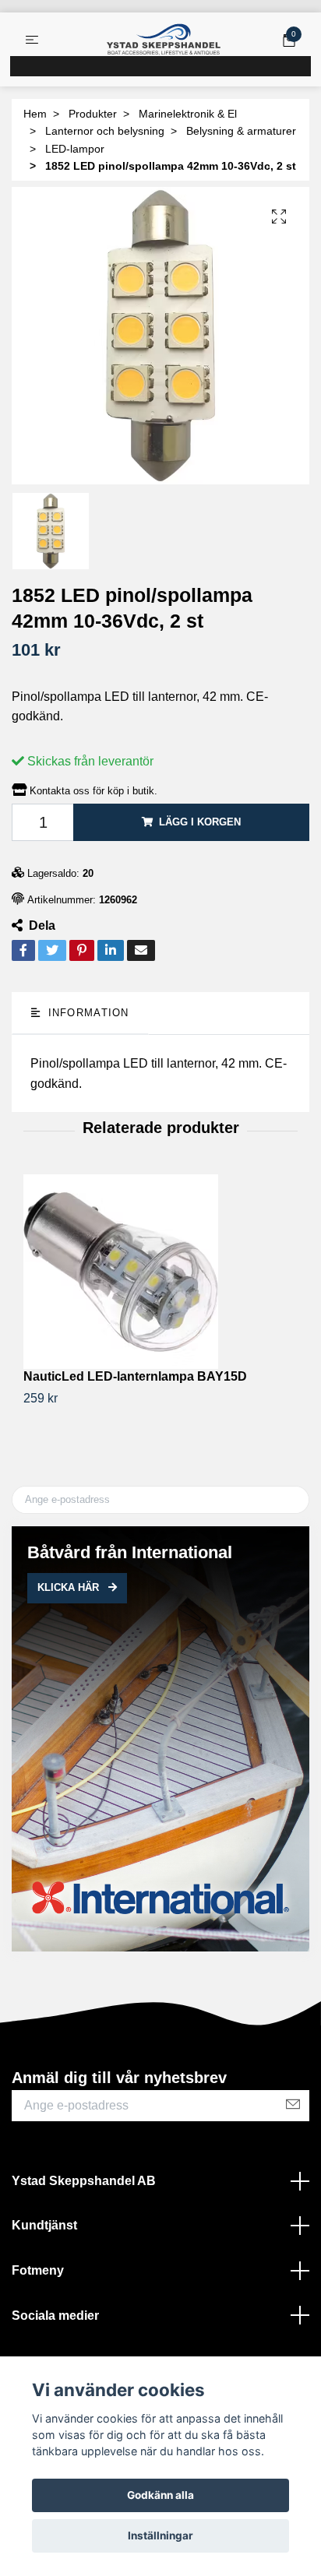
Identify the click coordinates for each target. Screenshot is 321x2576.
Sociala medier (55, 2316)
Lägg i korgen (200, 822)
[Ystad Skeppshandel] (164, 40)
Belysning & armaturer (241, 131)
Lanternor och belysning (105, 131)
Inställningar (160, 2536)
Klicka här (70, 1587)
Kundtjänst (44, 2225)
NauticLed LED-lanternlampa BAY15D (135, 1376)
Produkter (93, 114)
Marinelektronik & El (188, 114)
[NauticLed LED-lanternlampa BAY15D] (160, 1272)
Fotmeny (38, 2270)
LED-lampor (75, 149)
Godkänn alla (160, 2495)
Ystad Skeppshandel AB (84, 2181)
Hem (35, 114)
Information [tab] (86, 1013)
